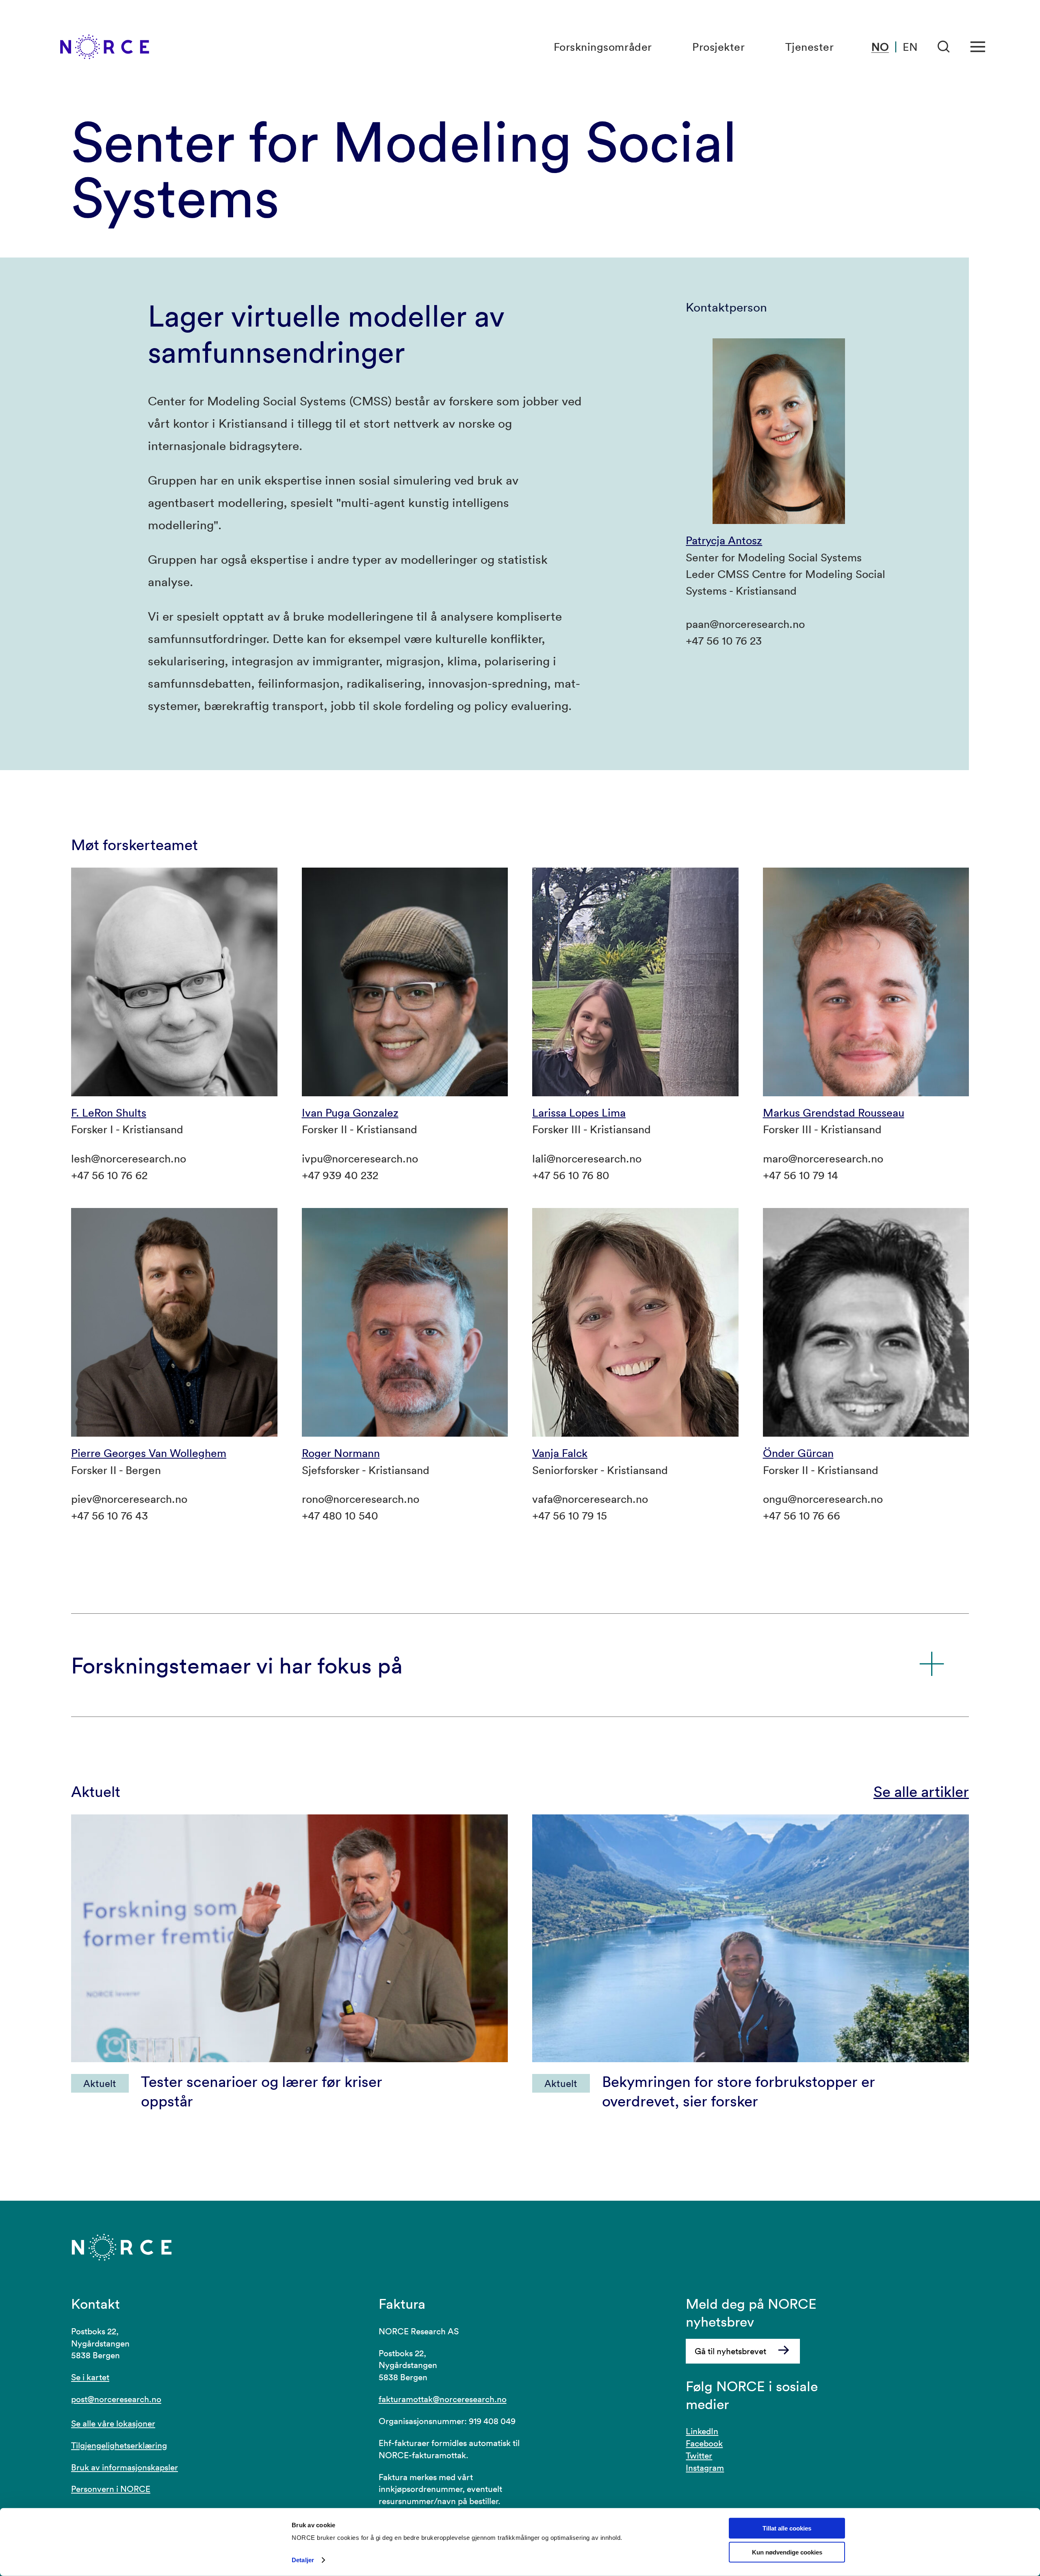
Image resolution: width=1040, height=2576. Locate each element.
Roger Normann (341, 1453)
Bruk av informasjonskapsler (125, 2467)
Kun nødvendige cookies (787, 2552)
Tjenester (810, 47)
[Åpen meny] (978, 47)
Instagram (705, 2468)
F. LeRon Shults (109, 1113)
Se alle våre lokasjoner (113, 2423)
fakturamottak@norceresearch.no (443, 2399)
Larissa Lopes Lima (579, 1113)
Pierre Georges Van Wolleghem (149, 1453)
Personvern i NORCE (111, 2489)
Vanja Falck (560, 1453)
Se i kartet (90, 2377)
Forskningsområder (603, 47)
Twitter (699, 2455)
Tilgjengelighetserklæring (119, 2445)
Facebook (704, 2443)
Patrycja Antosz (724, 540)
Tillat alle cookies (787, 2528)
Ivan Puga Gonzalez (350, 1113)
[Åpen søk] (944, 47)
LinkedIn (702, 2431)
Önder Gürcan (798, 1453)
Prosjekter (718, 47)
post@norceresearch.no (116, 2399)
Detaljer (303, 2560)
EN (910, 47)
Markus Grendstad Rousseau (834, 1113)
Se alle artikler (921, 1791)
